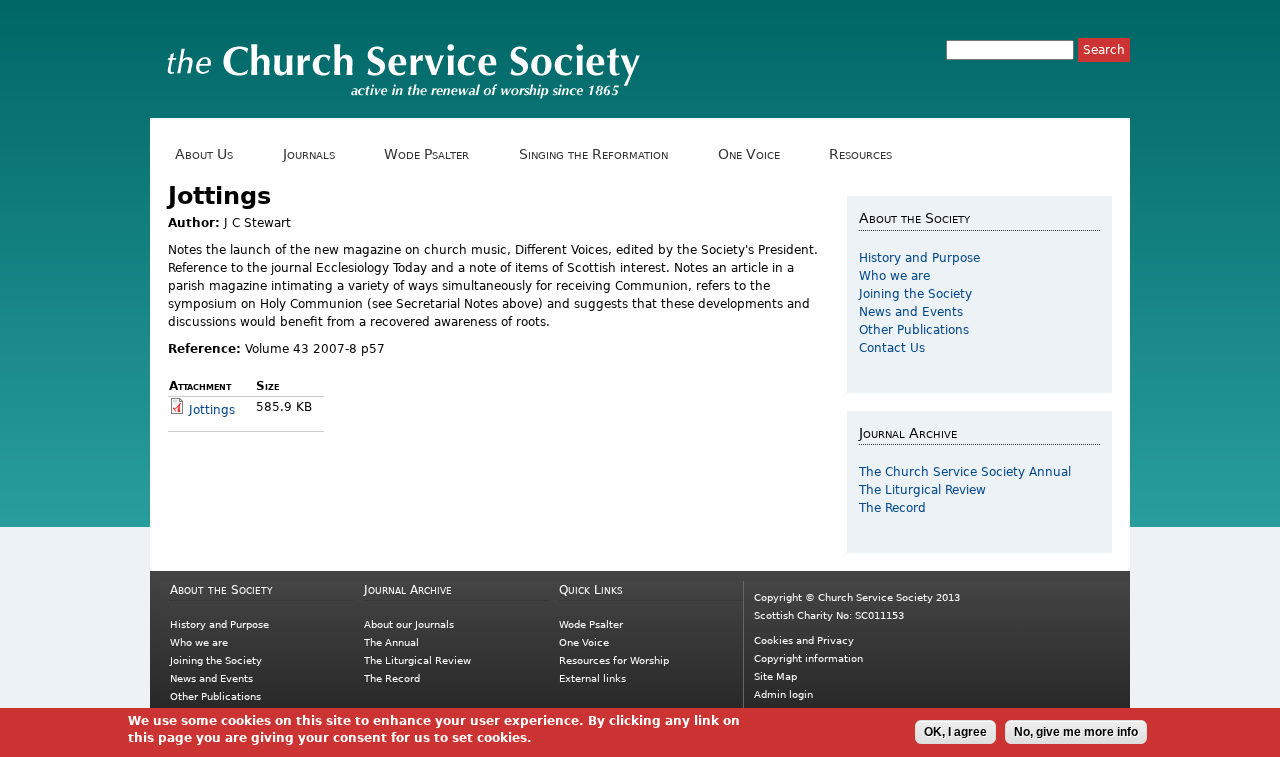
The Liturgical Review (922, 490)
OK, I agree (955, 732)
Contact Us (892, 348)
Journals (305, 154)
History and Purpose (919, 258)
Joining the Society (915, 294)
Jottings (212, 410)
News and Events (911, 312)
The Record (892, 508)
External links (592, 678)
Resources (857, 154)
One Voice (744, 154)
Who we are (894, 276)
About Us (200, 154)
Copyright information (808, 658)
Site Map (775, 676)
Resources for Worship (614, 660)
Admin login (783, 694)
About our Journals (409, 624)
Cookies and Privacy (804, 640)
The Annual (391, 642)
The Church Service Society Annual (965, 472)
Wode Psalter (423, 154)
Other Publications (914, 330)
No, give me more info (1076, 732)
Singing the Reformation (590, 154)
